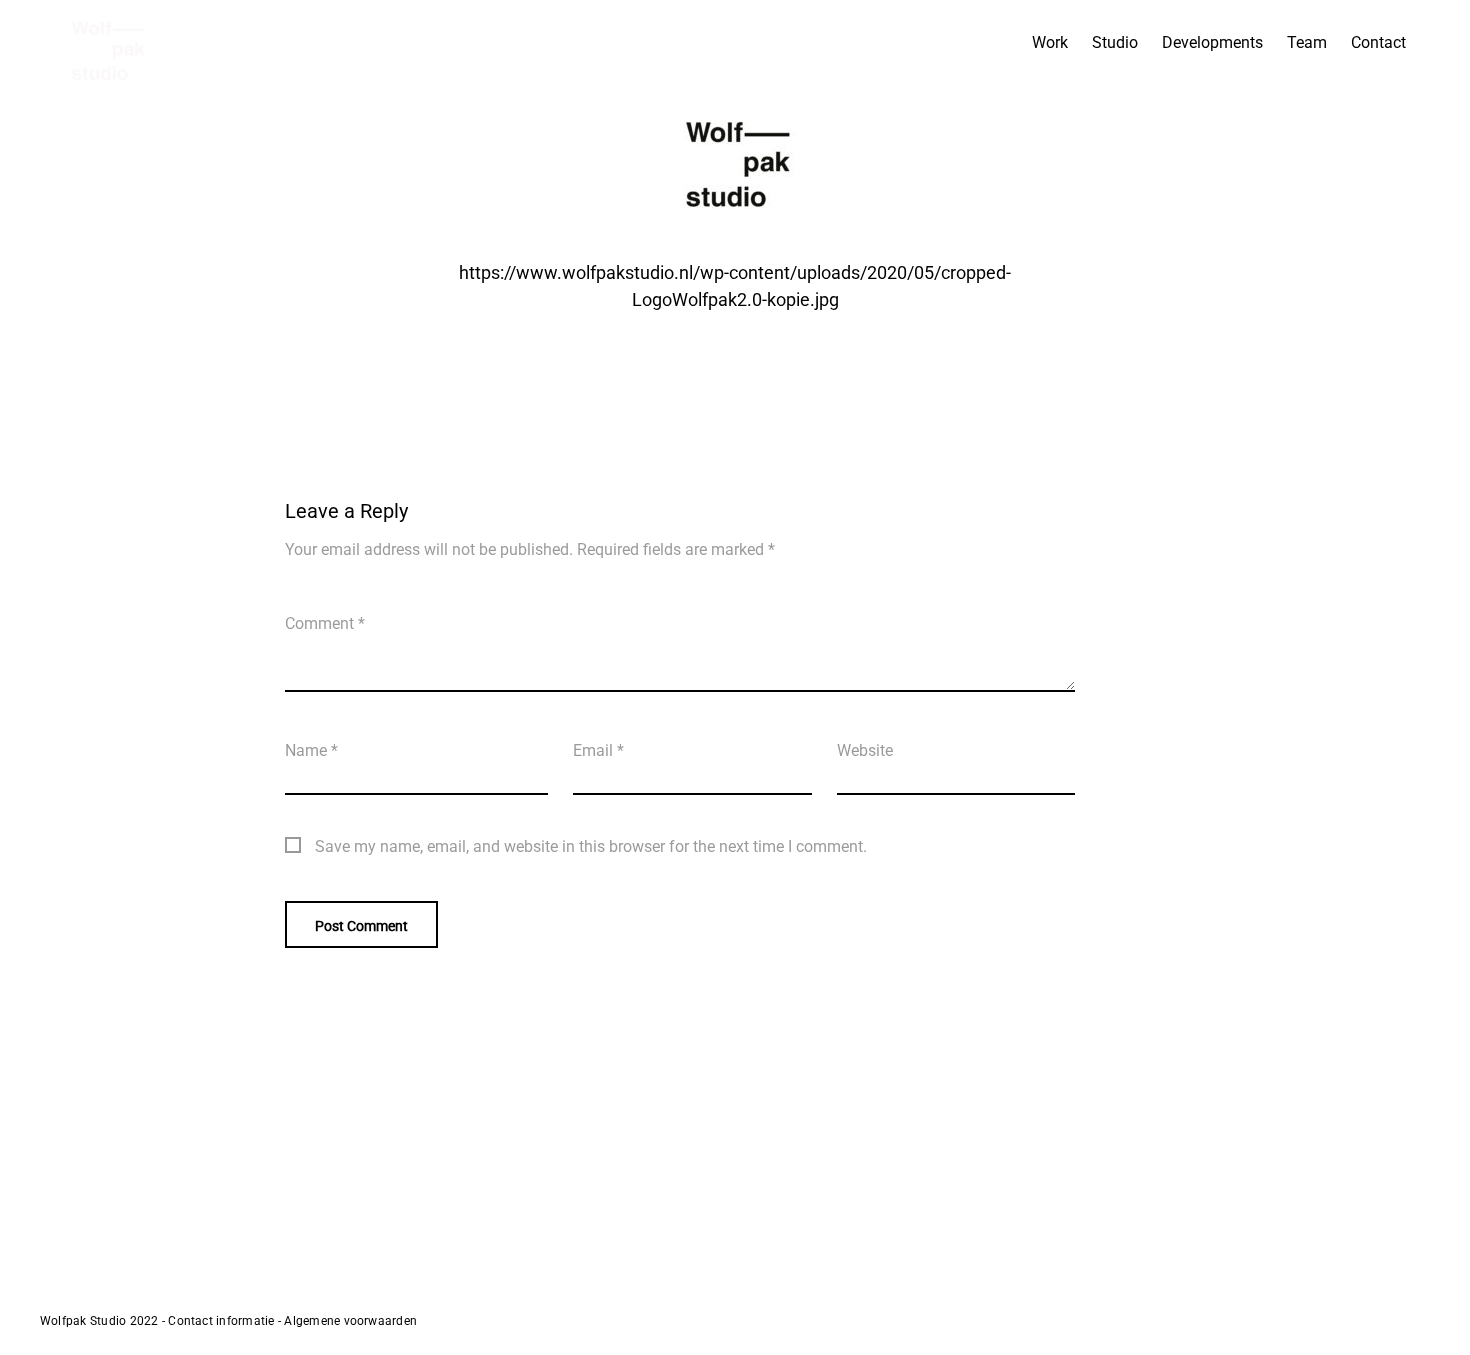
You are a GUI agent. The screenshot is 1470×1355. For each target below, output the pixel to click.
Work (1050, 42)
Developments (1212, 42)
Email (598, 750)
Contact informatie (221, 1321)
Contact (1378, 42)
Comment (325, 623)
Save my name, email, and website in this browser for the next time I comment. (591, 847)
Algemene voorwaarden (350, 1321)
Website (865, 750)
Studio (1115, 42)
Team (1307, 42)
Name (311, 750)
